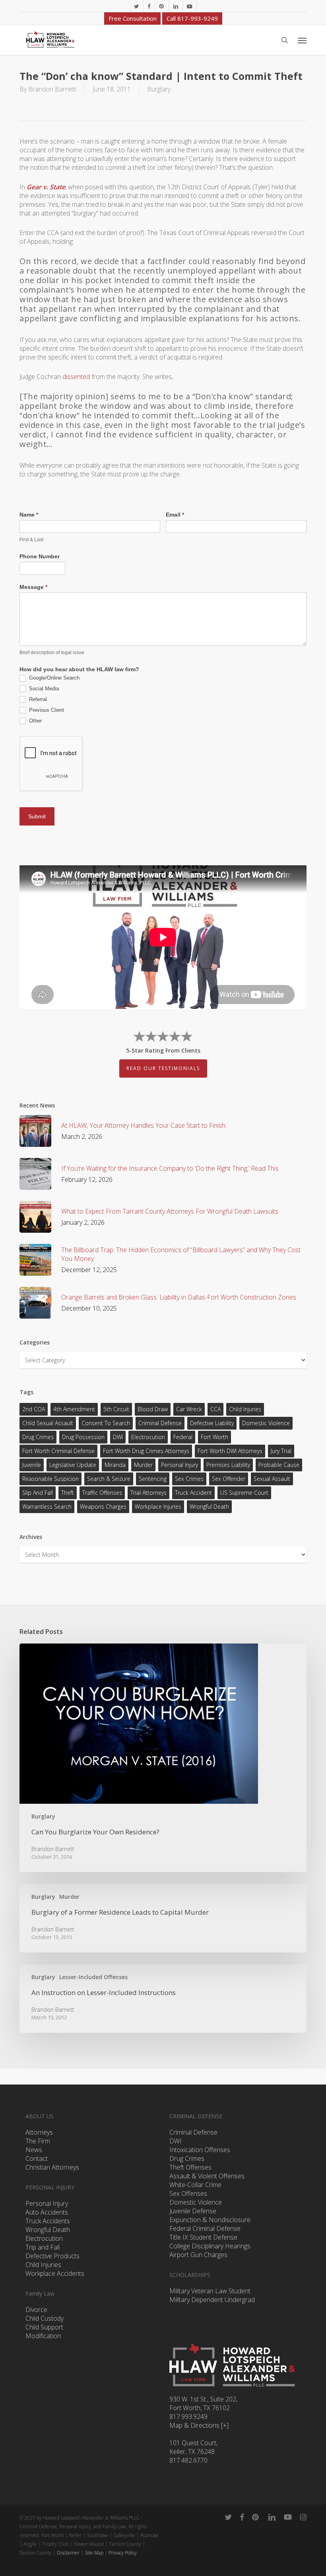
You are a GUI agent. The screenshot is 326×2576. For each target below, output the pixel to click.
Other (35, 721)
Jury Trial (281, 1451)
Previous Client (46, 710)
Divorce (36, 2310)
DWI (118, 1437)
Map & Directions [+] (199, 2425)
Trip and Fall (43, 2247)
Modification (43, 2336)
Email (175, 515)
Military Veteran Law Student (210, 2291)
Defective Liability (212, 1423)
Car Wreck (189, 1409)
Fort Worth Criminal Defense (58, 1451)
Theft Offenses (190, 2167)
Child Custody (45, 2318)
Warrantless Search (47, 1507)
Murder (143, 1465)
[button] (302, 40)
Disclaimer (68, 2553)
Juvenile (32, 1465)
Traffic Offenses (102, 1493)
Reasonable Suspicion (50, 1479)
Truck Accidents (48, 2221)
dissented (76, 377)
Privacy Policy (123, 2553)
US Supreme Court (244, 1493)
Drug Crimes (38, 1437)
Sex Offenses (188, 2193)
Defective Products (52, 2256)
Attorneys (39, 2132)
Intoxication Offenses (200, 2150)
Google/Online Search (53, 678)
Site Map (94, 2553)
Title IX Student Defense (203, 2237)
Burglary (159, 89)
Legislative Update (73, 1465)
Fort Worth (214, 1437)
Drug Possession (83, 1437)
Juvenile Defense (193, 2211)
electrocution (148, 1437)
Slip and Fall (38, 1493)
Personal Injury (179, 1465)
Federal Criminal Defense (205, 2228)
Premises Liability (228, 1465)
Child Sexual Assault (48, 1423)
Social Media (43, 689)
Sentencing (153, 1479)
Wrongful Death (209, 1507)
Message (33, 587)
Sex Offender (229, 1479)
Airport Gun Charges (198, 2255)
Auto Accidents (47, 2212)
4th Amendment (74, 1409)
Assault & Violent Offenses (207, 2176)
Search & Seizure (109, 1479)
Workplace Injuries (158, 1507)
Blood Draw (153, 1409)
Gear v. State (46, 187)
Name (29, 515)
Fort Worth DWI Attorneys (230, 1451)
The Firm (38, 2141)
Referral (37, 699)
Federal (183, 1437)
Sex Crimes (189, 1479)
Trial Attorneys (148, 1493)
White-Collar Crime (195, 2185)
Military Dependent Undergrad (212, 2300)
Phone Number (40, 556)
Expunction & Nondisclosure (210, 2220)
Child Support (44, 2327)
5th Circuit (116, 1409)
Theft (68, 1493)
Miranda (115, 1465)
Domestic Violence (266, 1423)
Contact (37, 2158)
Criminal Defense (160, 1423)
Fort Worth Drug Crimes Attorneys (146, 1451)
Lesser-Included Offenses (93, 1977)
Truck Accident (193, 1493)
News (34, 2150)
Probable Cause (279, 1465)
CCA (215, 1409)
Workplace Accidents (55, 2273)
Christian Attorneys (52, 2167)
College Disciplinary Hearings (210, 2246)
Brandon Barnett (52, 89)
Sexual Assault (272, 1479)
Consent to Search (106, 1423)
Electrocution (44, 2238)
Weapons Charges (103, 1507)
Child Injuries (245, 1409)
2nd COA (34, 1409)
